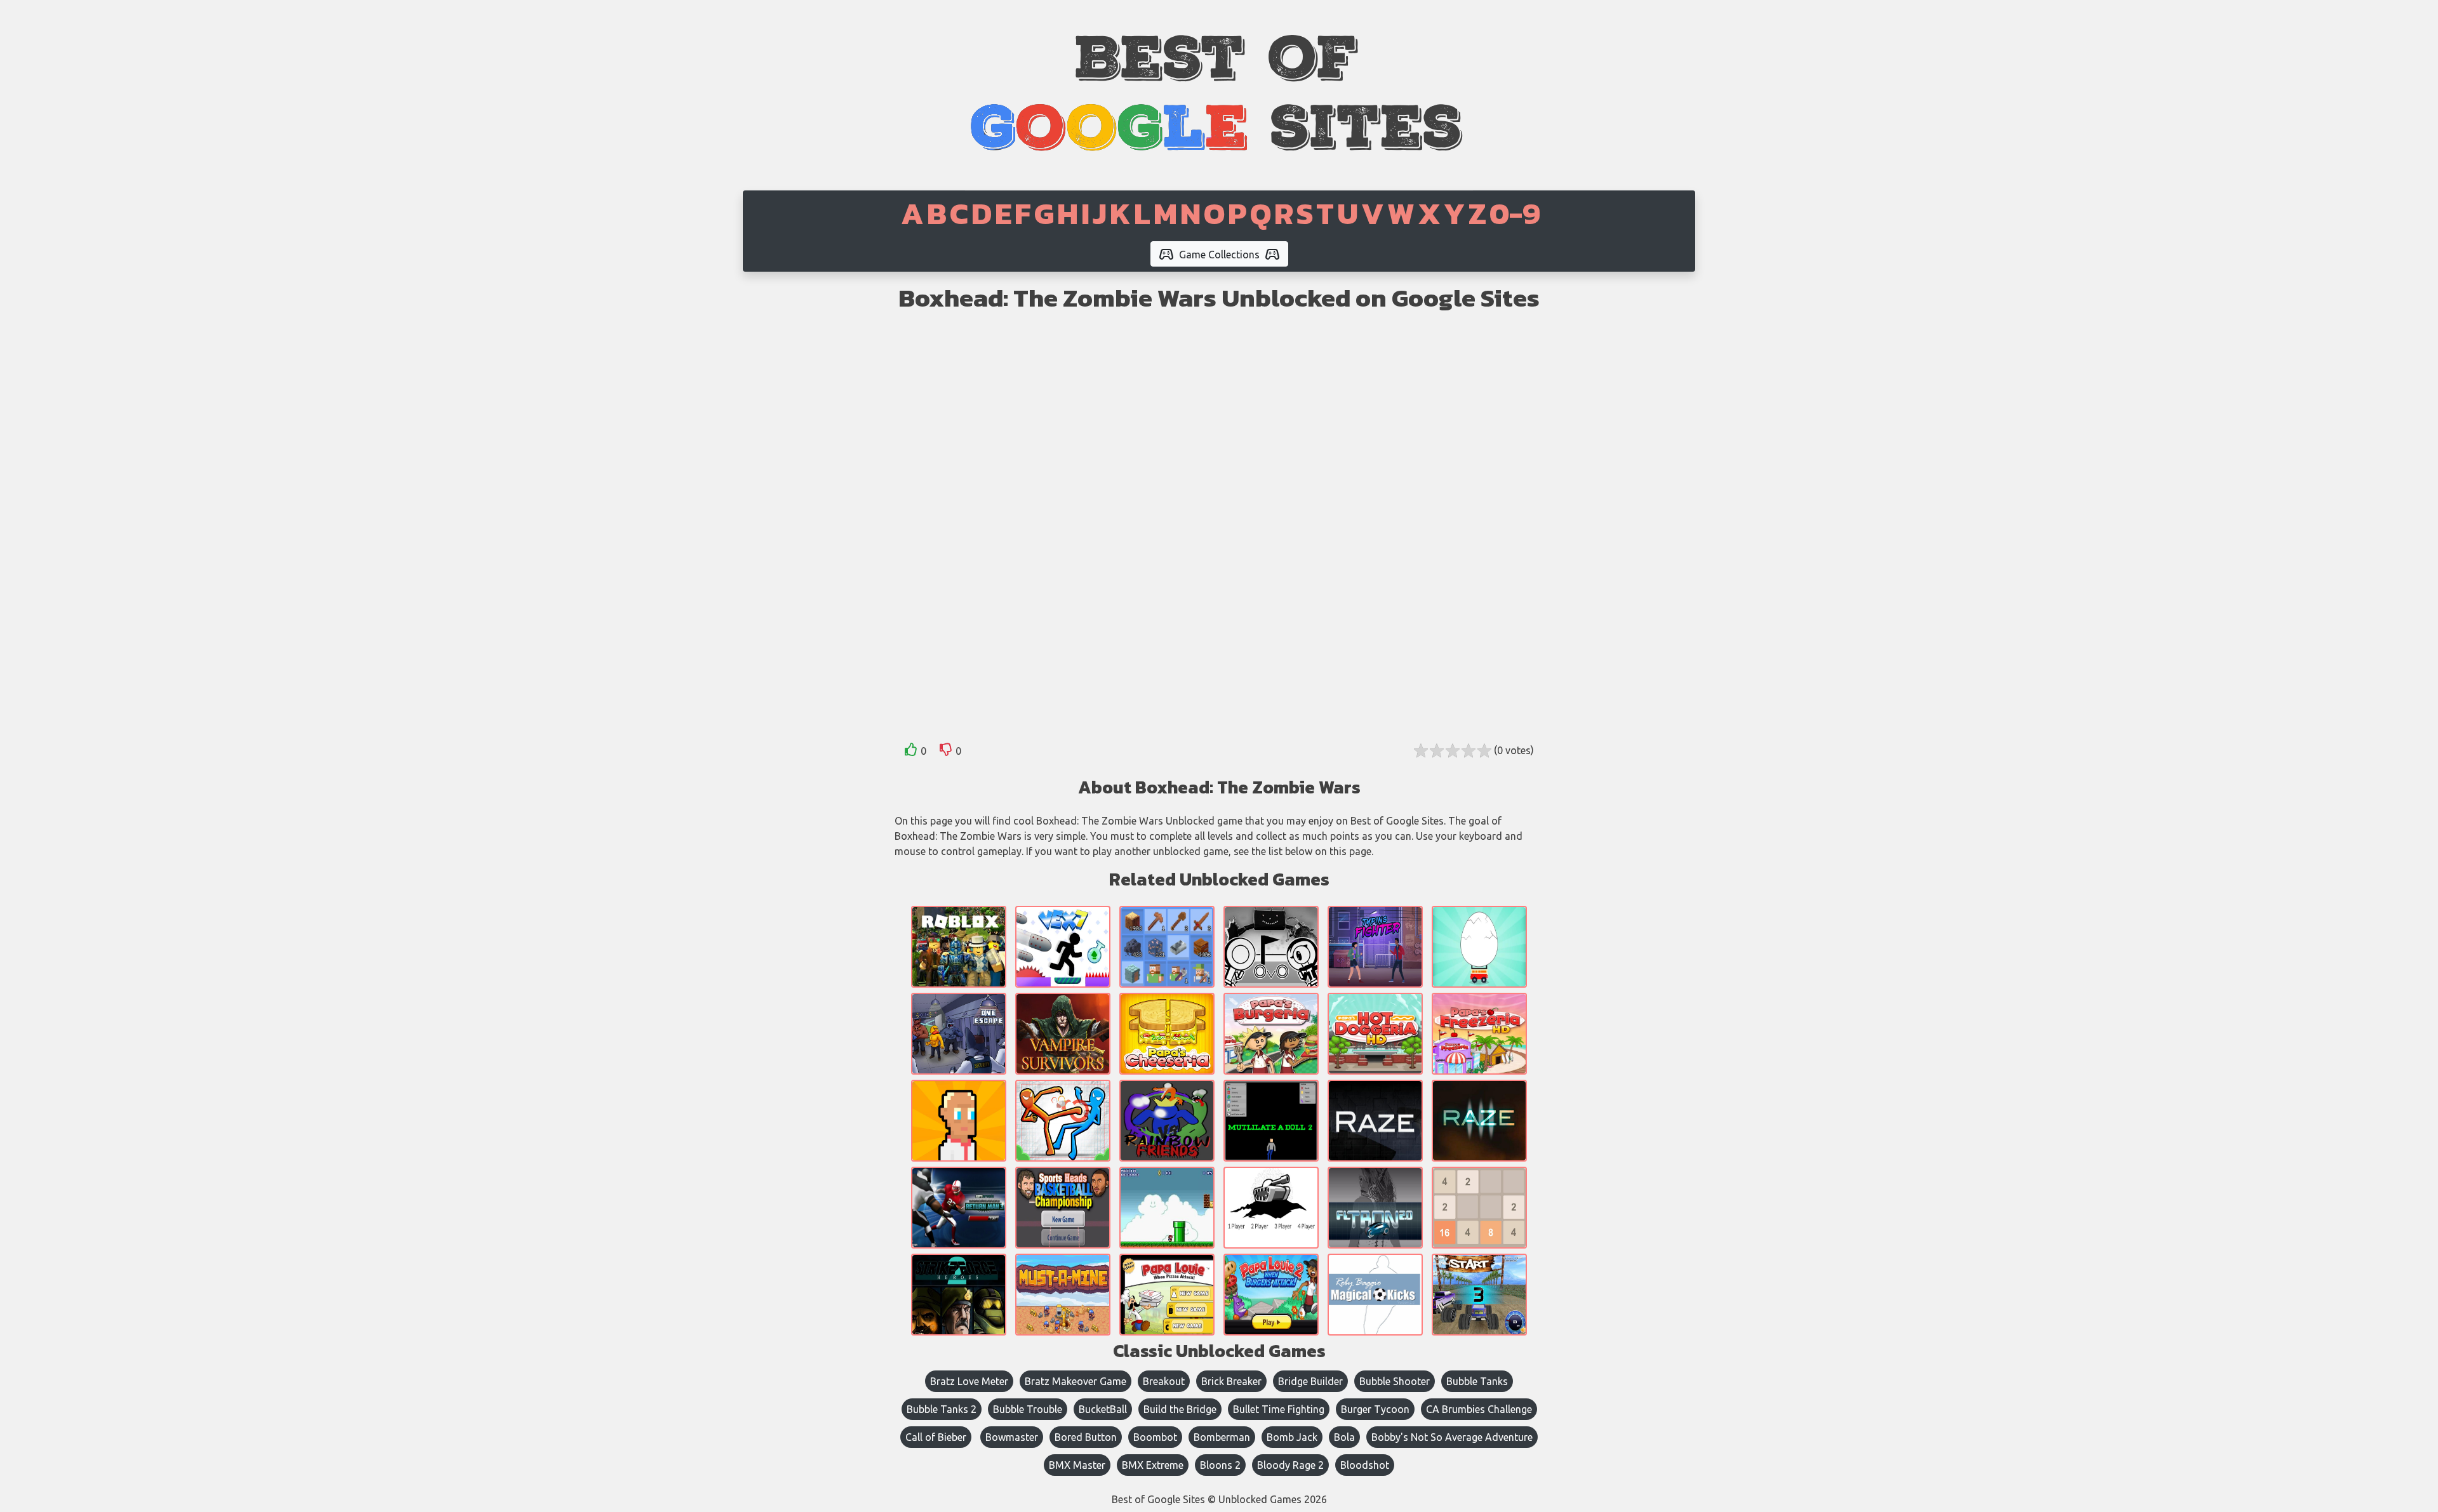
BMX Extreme (1153, 1465)
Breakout (1164, 1381)
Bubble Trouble (1028, 1409)
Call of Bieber (936, 1437)
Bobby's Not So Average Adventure (1452, 1437)
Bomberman (1222, 1437)
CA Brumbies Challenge (1479, 1409)
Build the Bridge (1180, 1409)
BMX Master (1077, 1465)
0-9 (1515, 213)
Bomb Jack (1292, 1437)
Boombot (1155, 1437)
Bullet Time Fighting (1279, 1409)
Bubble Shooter (1395, 1381)
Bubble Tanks (1477, 1381)
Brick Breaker (1231, 1381)
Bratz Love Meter (969, 1381)
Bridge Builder (1310, 1381)
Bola (1344, 1437)
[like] (911, 752)
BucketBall (1103, 1409)
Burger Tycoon (1375, 1409)
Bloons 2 (1220, 1465)
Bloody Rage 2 (1290, 1465)
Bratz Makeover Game (1076, 1381)
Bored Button (1086, 1437)
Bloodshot (1365, 1465)
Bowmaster (1012, 1437)
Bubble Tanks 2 (942, 1409)
